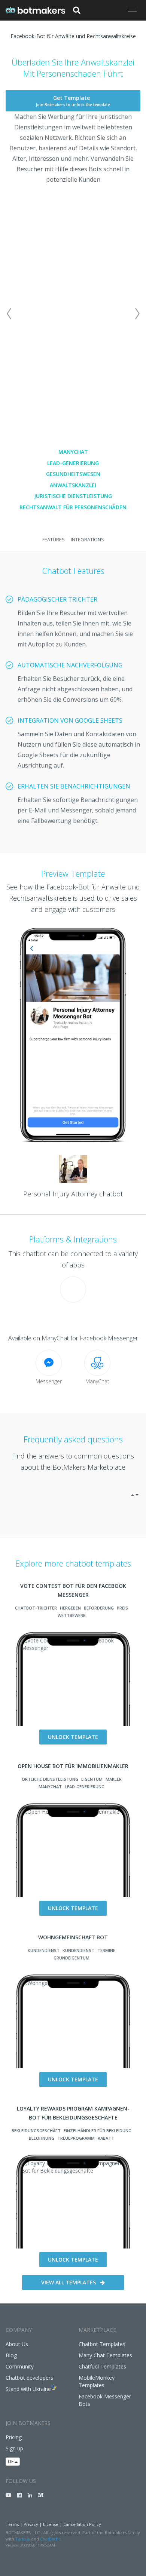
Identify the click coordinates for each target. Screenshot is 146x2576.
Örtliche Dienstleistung (50, 1779)
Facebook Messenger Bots (105, 2400)
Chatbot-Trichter (36, 1608)
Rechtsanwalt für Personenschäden (73, 507)
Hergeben (70, 1608)
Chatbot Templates (102, 2344)
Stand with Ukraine (28, 2389)
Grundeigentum (72, 1958)
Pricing (14, 2437)
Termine (106, 1950)
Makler (114, 1779)
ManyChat (73, 452)
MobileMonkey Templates (97, 2381)
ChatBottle (51, 2539)
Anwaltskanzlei (73, 485)
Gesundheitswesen (73, 474)
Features (54, 540)
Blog (11, 2355)
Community (20, 2366)
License (51, 2524)
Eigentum (92, 1779)
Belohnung (42, 2138)
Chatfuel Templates (102, 2366)
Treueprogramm (76, 2138)
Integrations (87, 540)
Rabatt (106, 2138)
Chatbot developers (29, 2378)
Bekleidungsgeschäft (36, 2131)
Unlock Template (73, 1737)
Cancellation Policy (82, 2524)
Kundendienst (44, 1950)
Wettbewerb (72, 1615)
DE (11, 2461)
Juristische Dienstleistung (73, 496)
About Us (17, 2344)
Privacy (31, 2524)
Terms (12, 2524)
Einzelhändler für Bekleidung (98, 2131)
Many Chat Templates (105, 2355)
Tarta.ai (23, 2539)
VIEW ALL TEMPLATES (69, 2282)
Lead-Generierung (73, 463)
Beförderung (99, 1608)
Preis (122, 1608)
